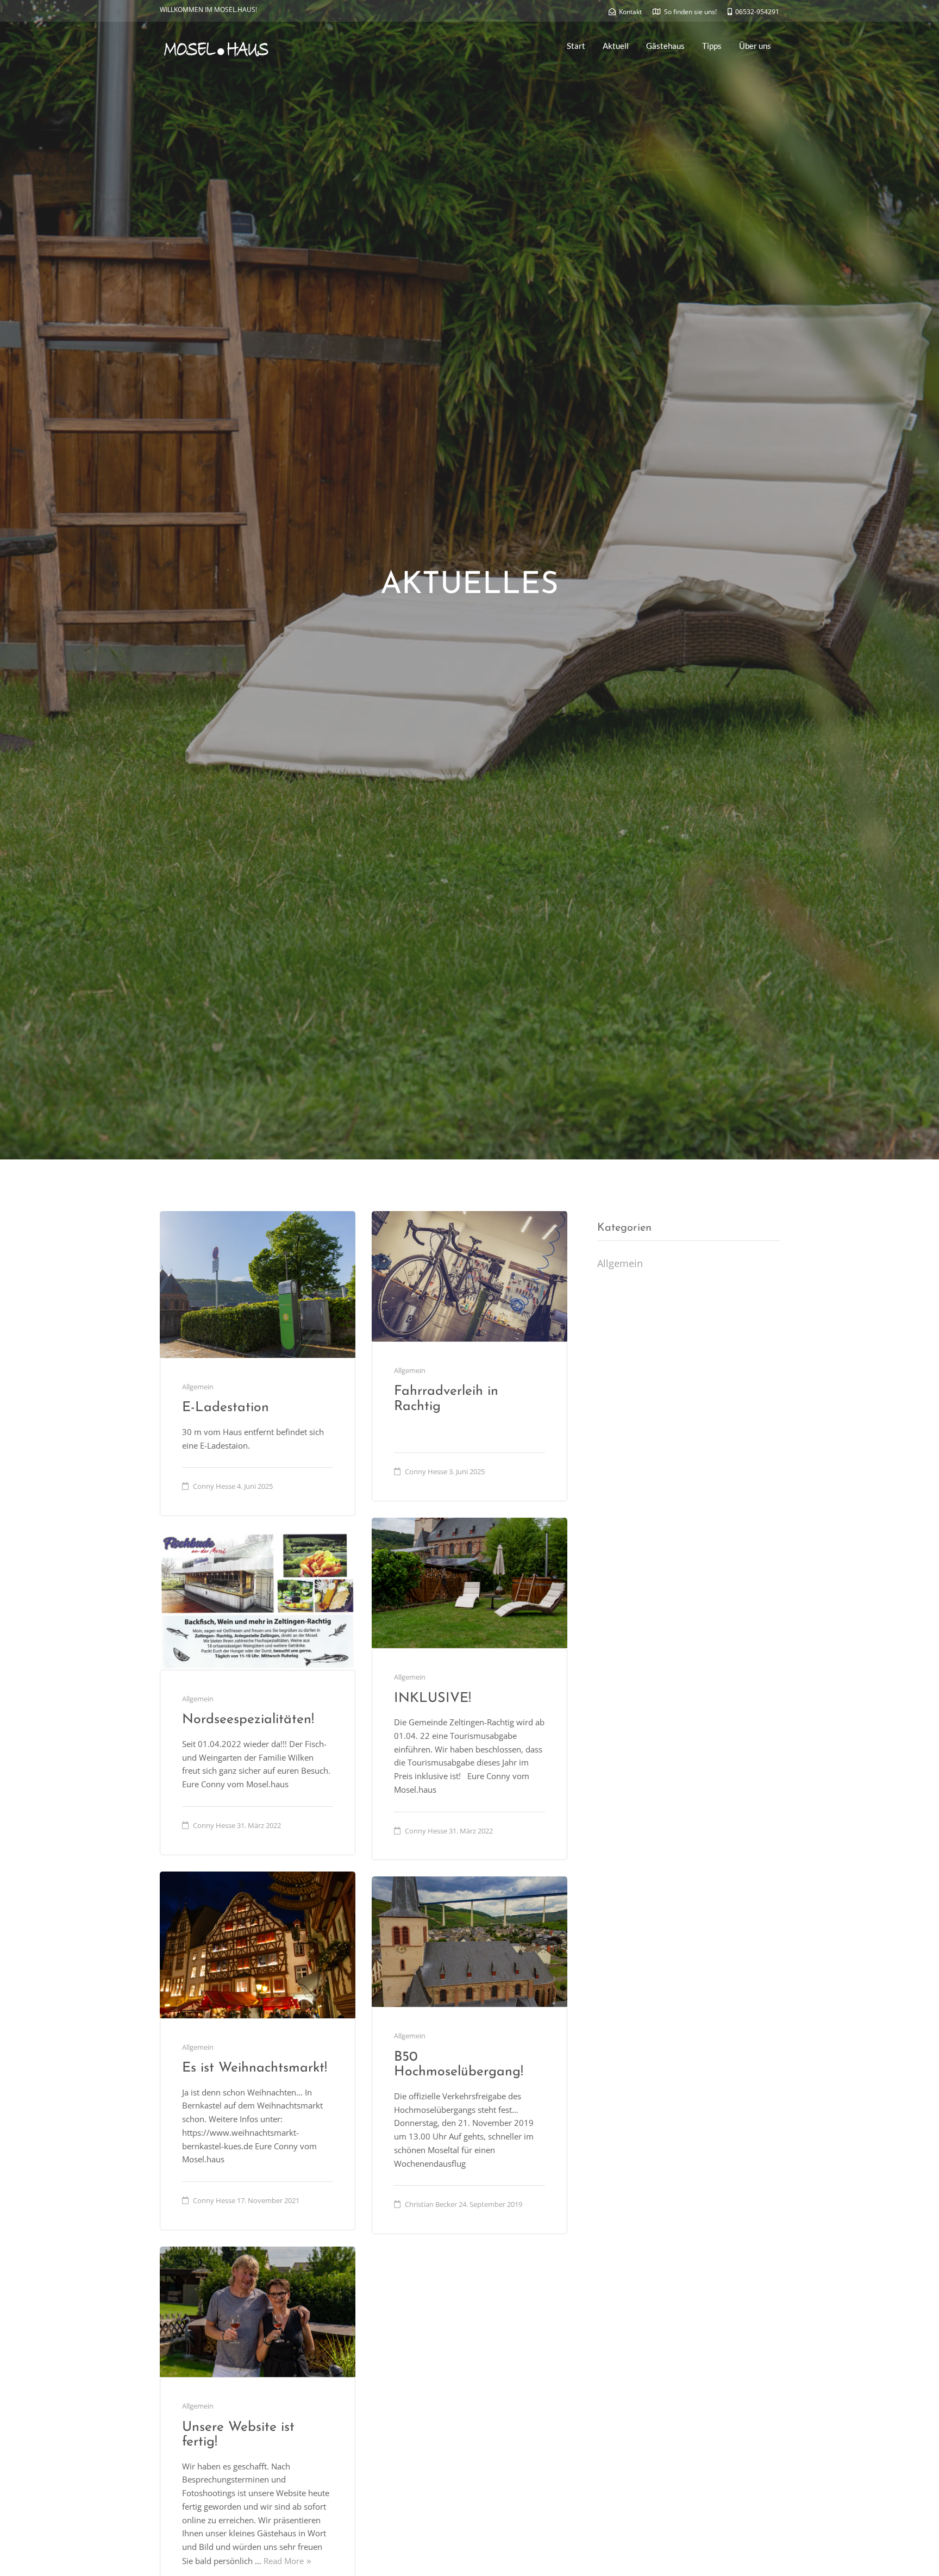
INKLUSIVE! (433, 1698)
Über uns (755, 46)
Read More (284, 2561)
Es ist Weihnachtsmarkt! (255, 2068)
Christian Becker (431, 2204)
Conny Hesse (214, 1486)
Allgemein (198, 1387)
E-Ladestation (226, 1408)
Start (576, 46)
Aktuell (616, 46)
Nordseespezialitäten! (248, 1720)
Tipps (712, 46)
